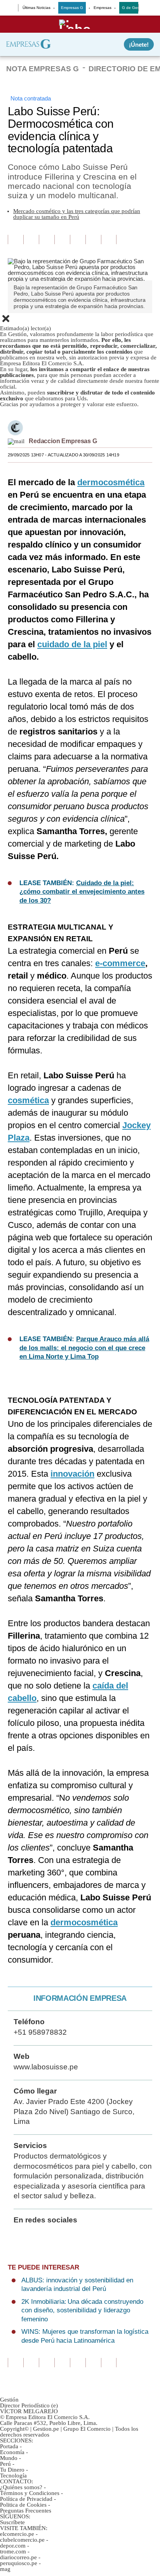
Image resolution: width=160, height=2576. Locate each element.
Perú (5, 2464)
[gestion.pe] (80, 24)
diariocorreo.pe (18, 2557)
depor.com (13, 2546)
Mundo (9, 2458)
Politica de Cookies (23, 2505)
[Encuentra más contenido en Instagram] (109, 239)
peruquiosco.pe (19, 2563)
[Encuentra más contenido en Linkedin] (62, 239)
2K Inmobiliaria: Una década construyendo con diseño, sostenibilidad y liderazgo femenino (82, 2310)
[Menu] (12, 9)
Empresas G (72, 8)
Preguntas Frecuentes (26, 2511)
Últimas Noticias (37, 8)
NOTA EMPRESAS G (43, 69)
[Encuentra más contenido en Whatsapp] (78, 239)
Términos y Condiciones (30, 2493)
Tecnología (13, 2476)
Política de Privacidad (26, 2499)
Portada (9, 2446)
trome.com (13, 2551)
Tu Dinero (12, 2470)
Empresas (103, 8)
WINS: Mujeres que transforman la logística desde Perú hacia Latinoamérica (85, 2336)
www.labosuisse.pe (46, 2067)
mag (5, 2569)
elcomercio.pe (17, 2534)
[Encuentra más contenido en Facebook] (31, 239)
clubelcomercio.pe (22, 2540)
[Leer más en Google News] (16, 239)
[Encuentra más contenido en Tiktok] (93, 239)
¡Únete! (139, 45)
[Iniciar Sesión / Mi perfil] (147, 8)
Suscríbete (12, 2522)
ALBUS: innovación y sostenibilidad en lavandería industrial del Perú (77, 2285)
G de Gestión (134, 8)
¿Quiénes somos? (21, 2487)
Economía (12, 2452)
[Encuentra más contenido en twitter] (47, 239)
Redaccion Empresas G (63, 441)
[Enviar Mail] (16, 441)
